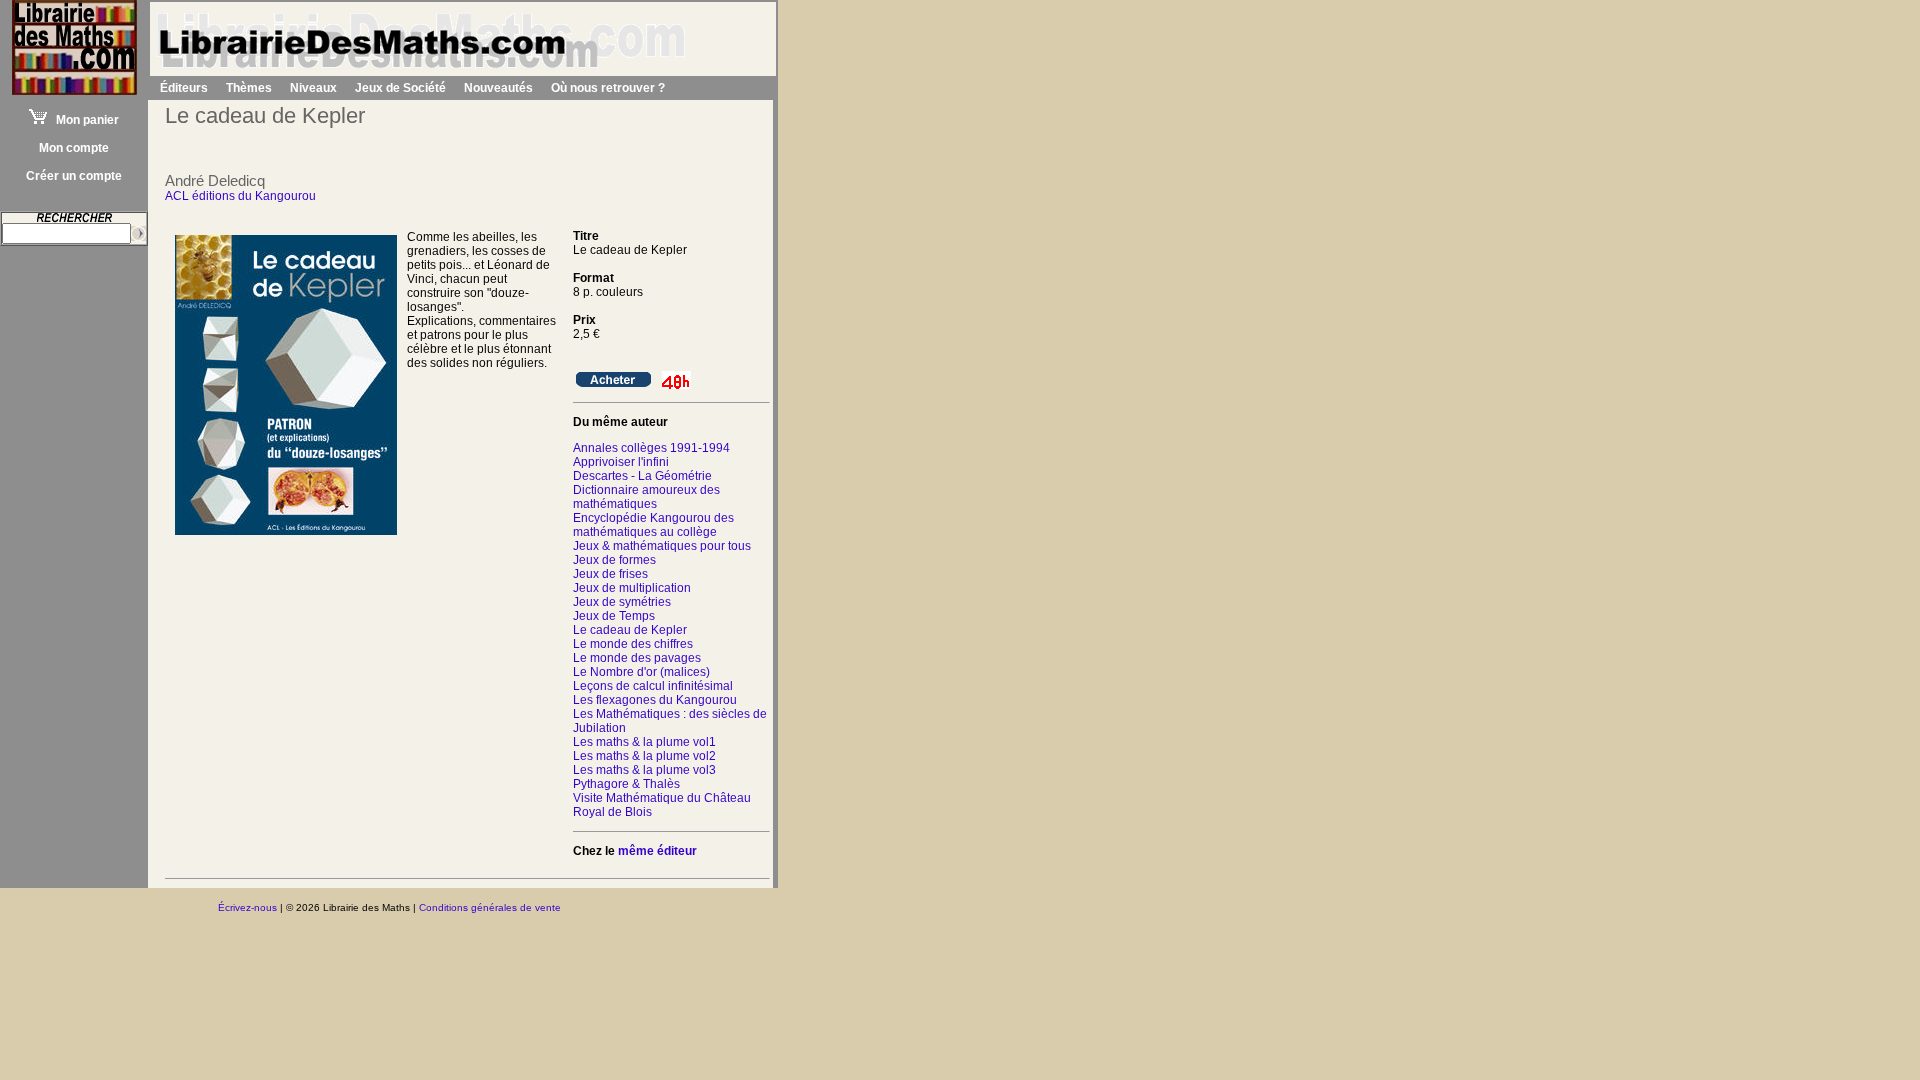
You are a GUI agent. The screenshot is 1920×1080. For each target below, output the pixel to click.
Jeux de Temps (614, 616)
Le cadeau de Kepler (630, 630)
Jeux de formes (614, 560)
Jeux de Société (400, 88)
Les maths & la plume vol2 (644, 756)
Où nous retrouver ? (608, 88)
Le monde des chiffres (633, 644)
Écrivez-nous (247, 907)
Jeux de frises (610, 574)
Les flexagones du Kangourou (655, 700)
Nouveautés (498, 88)
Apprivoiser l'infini (621, 462)
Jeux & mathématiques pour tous (662, 546)
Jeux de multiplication (632, 588)
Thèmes (249, 88)
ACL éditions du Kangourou (240, 196)
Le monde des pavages (637, 658)
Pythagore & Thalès (626, 784)
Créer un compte (74, 176)
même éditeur (657, 851)
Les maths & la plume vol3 (644, 770)
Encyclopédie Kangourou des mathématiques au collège (653, 525)
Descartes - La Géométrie (642, 476)
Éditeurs (184, 88)
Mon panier (83, 120)
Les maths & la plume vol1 (644, 742)
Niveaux (313, 88)
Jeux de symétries (622, 602)
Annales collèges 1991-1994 (651, 448)
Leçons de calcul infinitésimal (653, 686)
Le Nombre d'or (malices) (641, 672)
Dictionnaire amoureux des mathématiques (646, 497)
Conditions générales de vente (490, 907)
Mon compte (74, 148)
